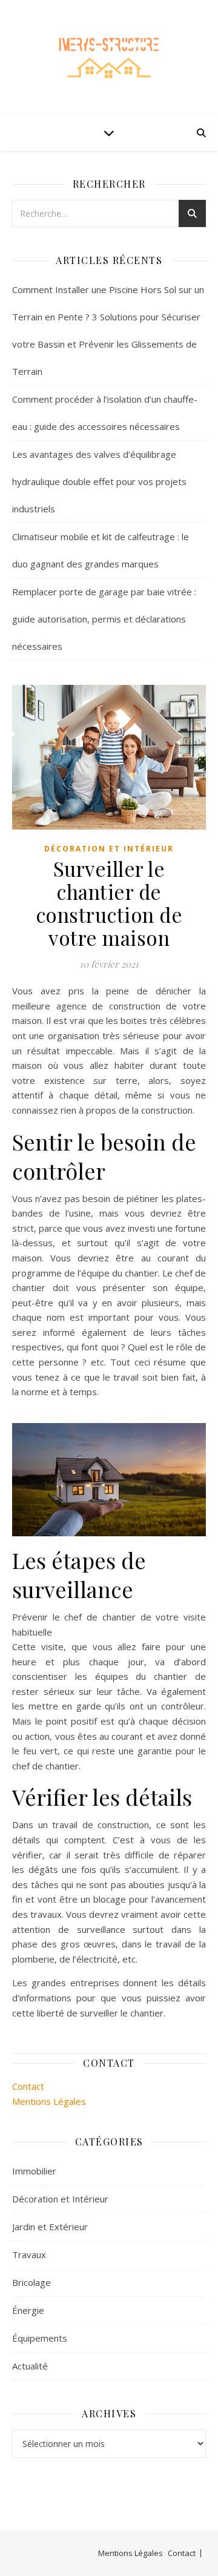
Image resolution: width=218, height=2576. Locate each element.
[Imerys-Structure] (109, 57)
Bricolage (31, 2282)
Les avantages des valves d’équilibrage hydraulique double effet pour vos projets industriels (99, 481)
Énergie (28, 2310)
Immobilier (34, 2171)
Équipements (40, 2338)
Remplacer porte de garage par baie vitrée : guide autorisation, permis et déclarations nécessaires (104, 619)
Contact (28, 2086)
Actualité (30, 2366)
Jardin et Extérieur (50, 2227)
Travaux (29, 2254)
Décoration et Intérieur (109, 849)
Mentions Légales (49, 2101)
